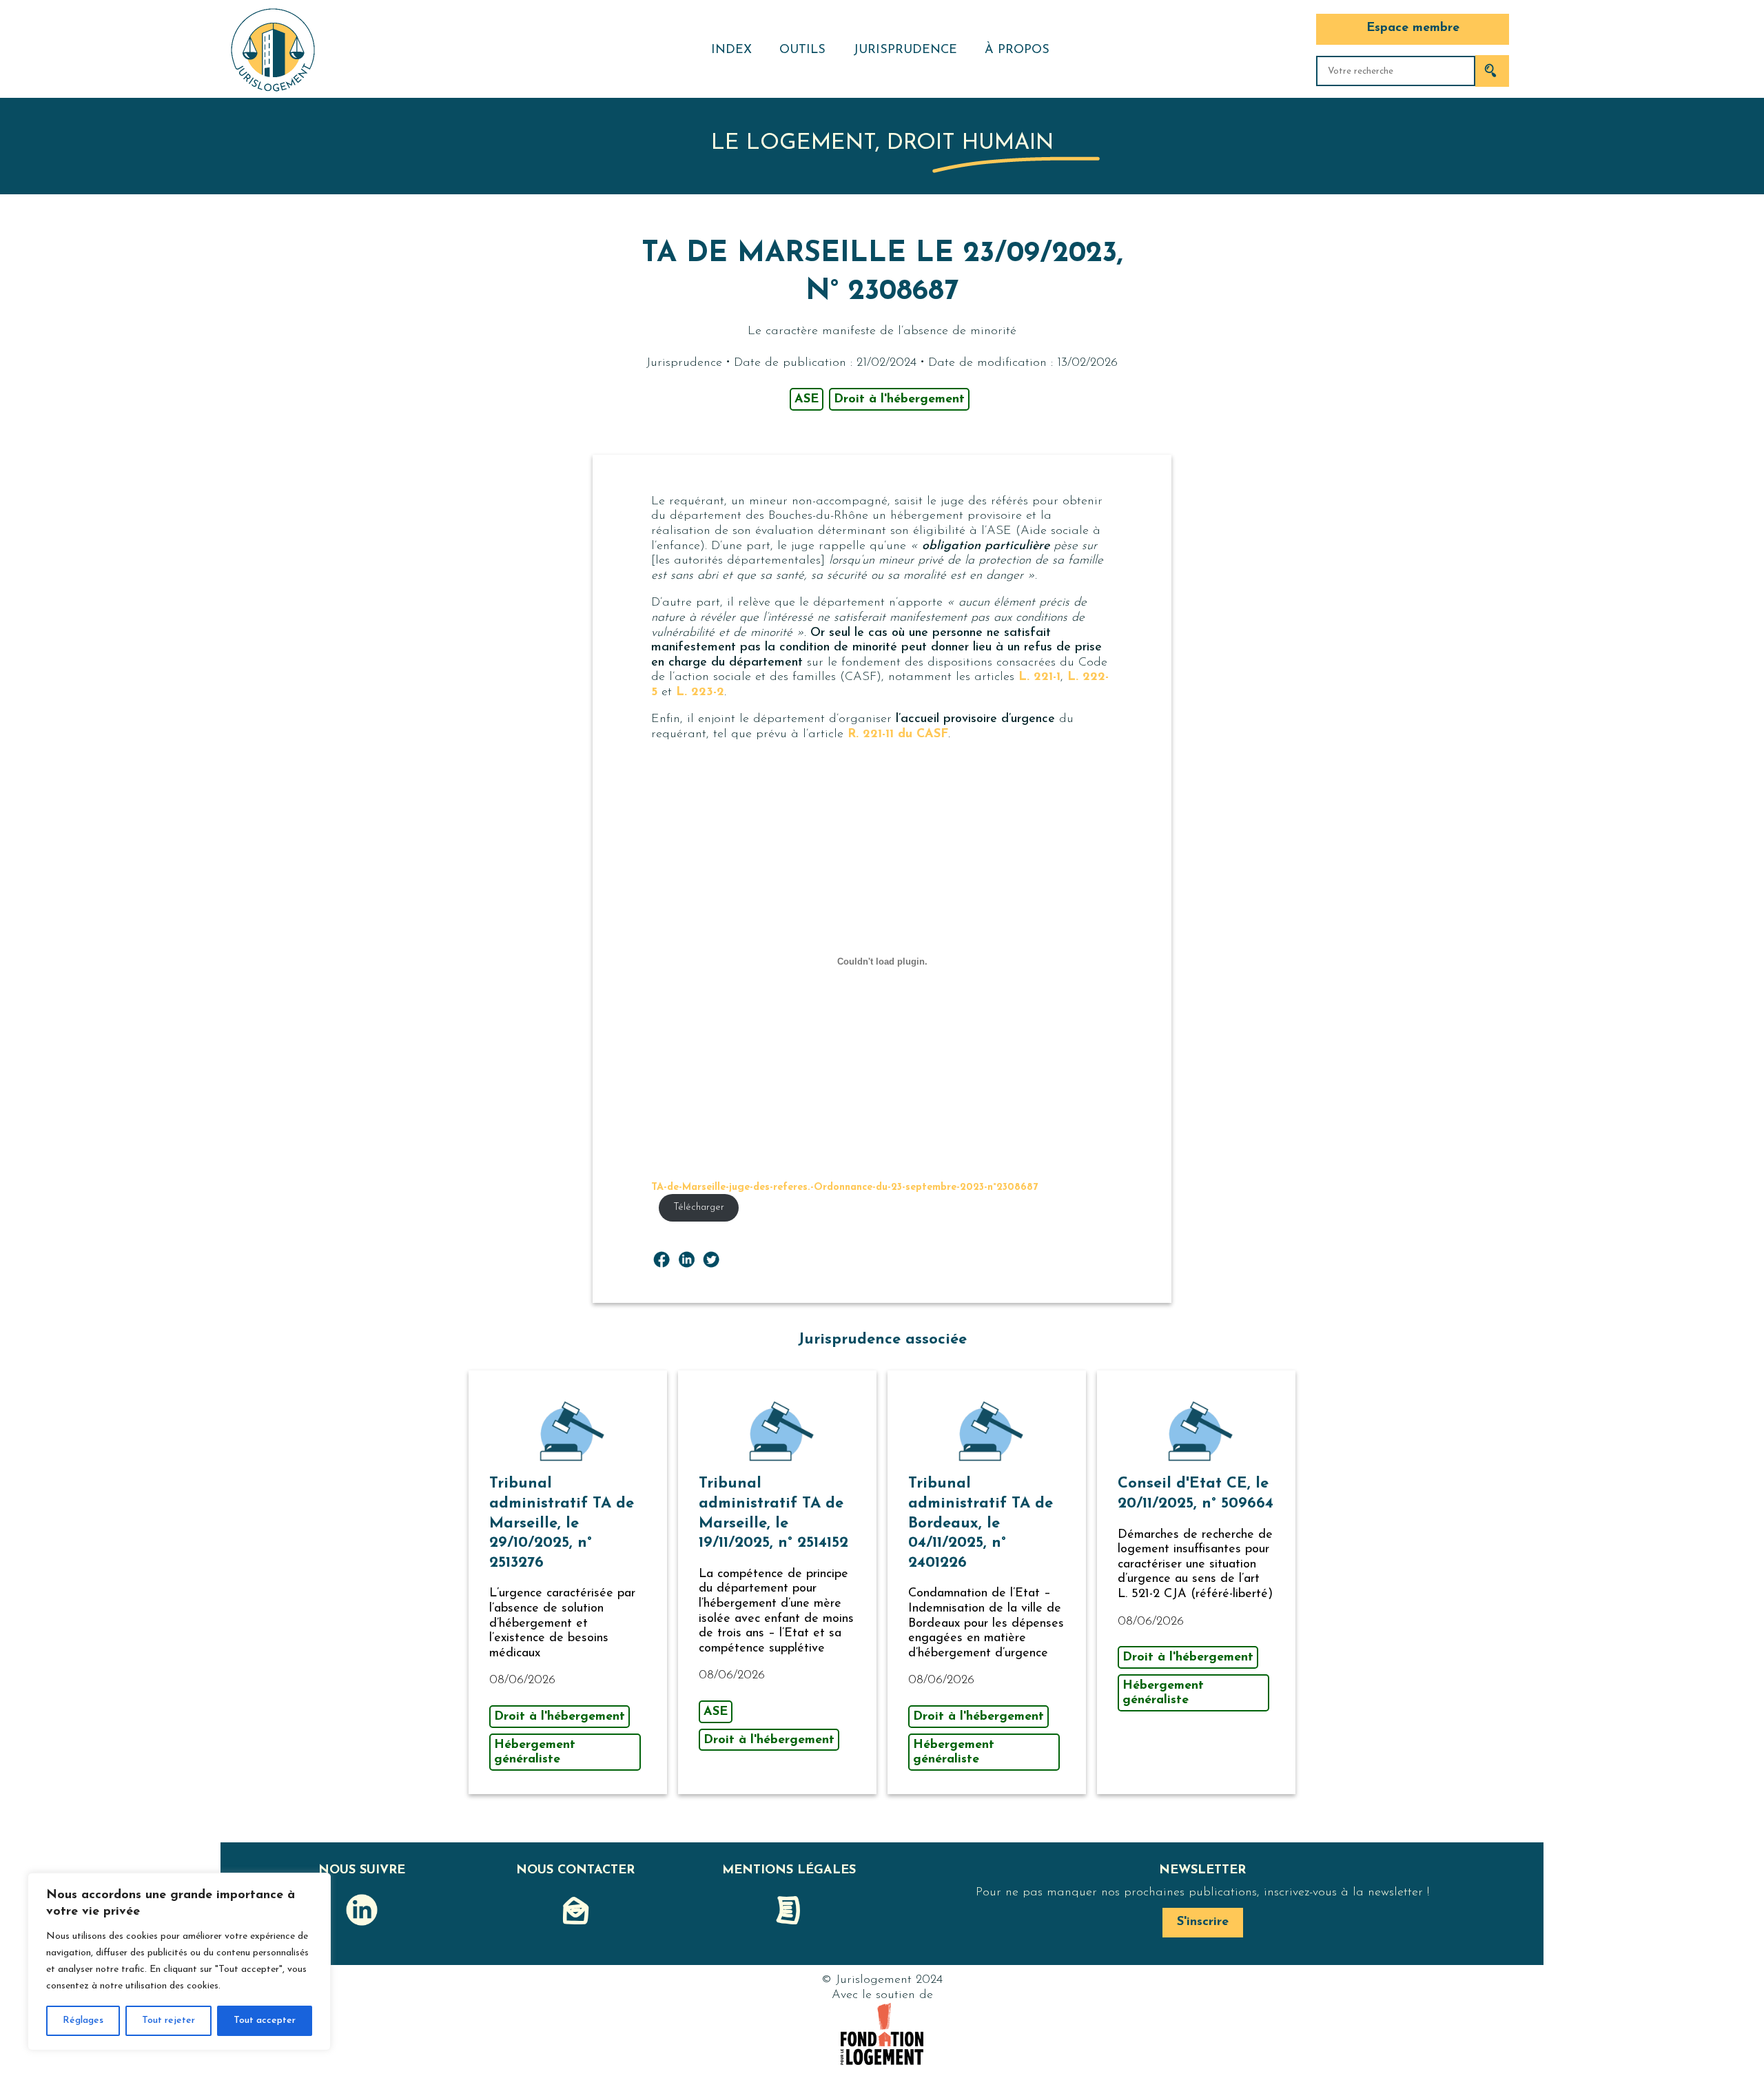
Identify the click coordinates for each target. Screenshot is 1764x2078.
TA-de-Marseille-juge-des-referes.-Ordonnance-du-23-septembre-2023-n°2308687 (844, 1187)
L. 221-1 (1039, 677)
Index (731, 50)
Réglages (83, 2020)
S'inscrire (1203, 1922)
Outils (802, 50)
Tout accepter (265, 2020)
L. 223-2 (700, 692)
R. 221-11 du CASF (898, 734)
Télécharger (699, 1207)
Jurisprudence (905, 50)
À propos (1017, 50)
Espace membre (1413, 28)
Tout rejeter (168, 2020)
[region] (179, 1962)
